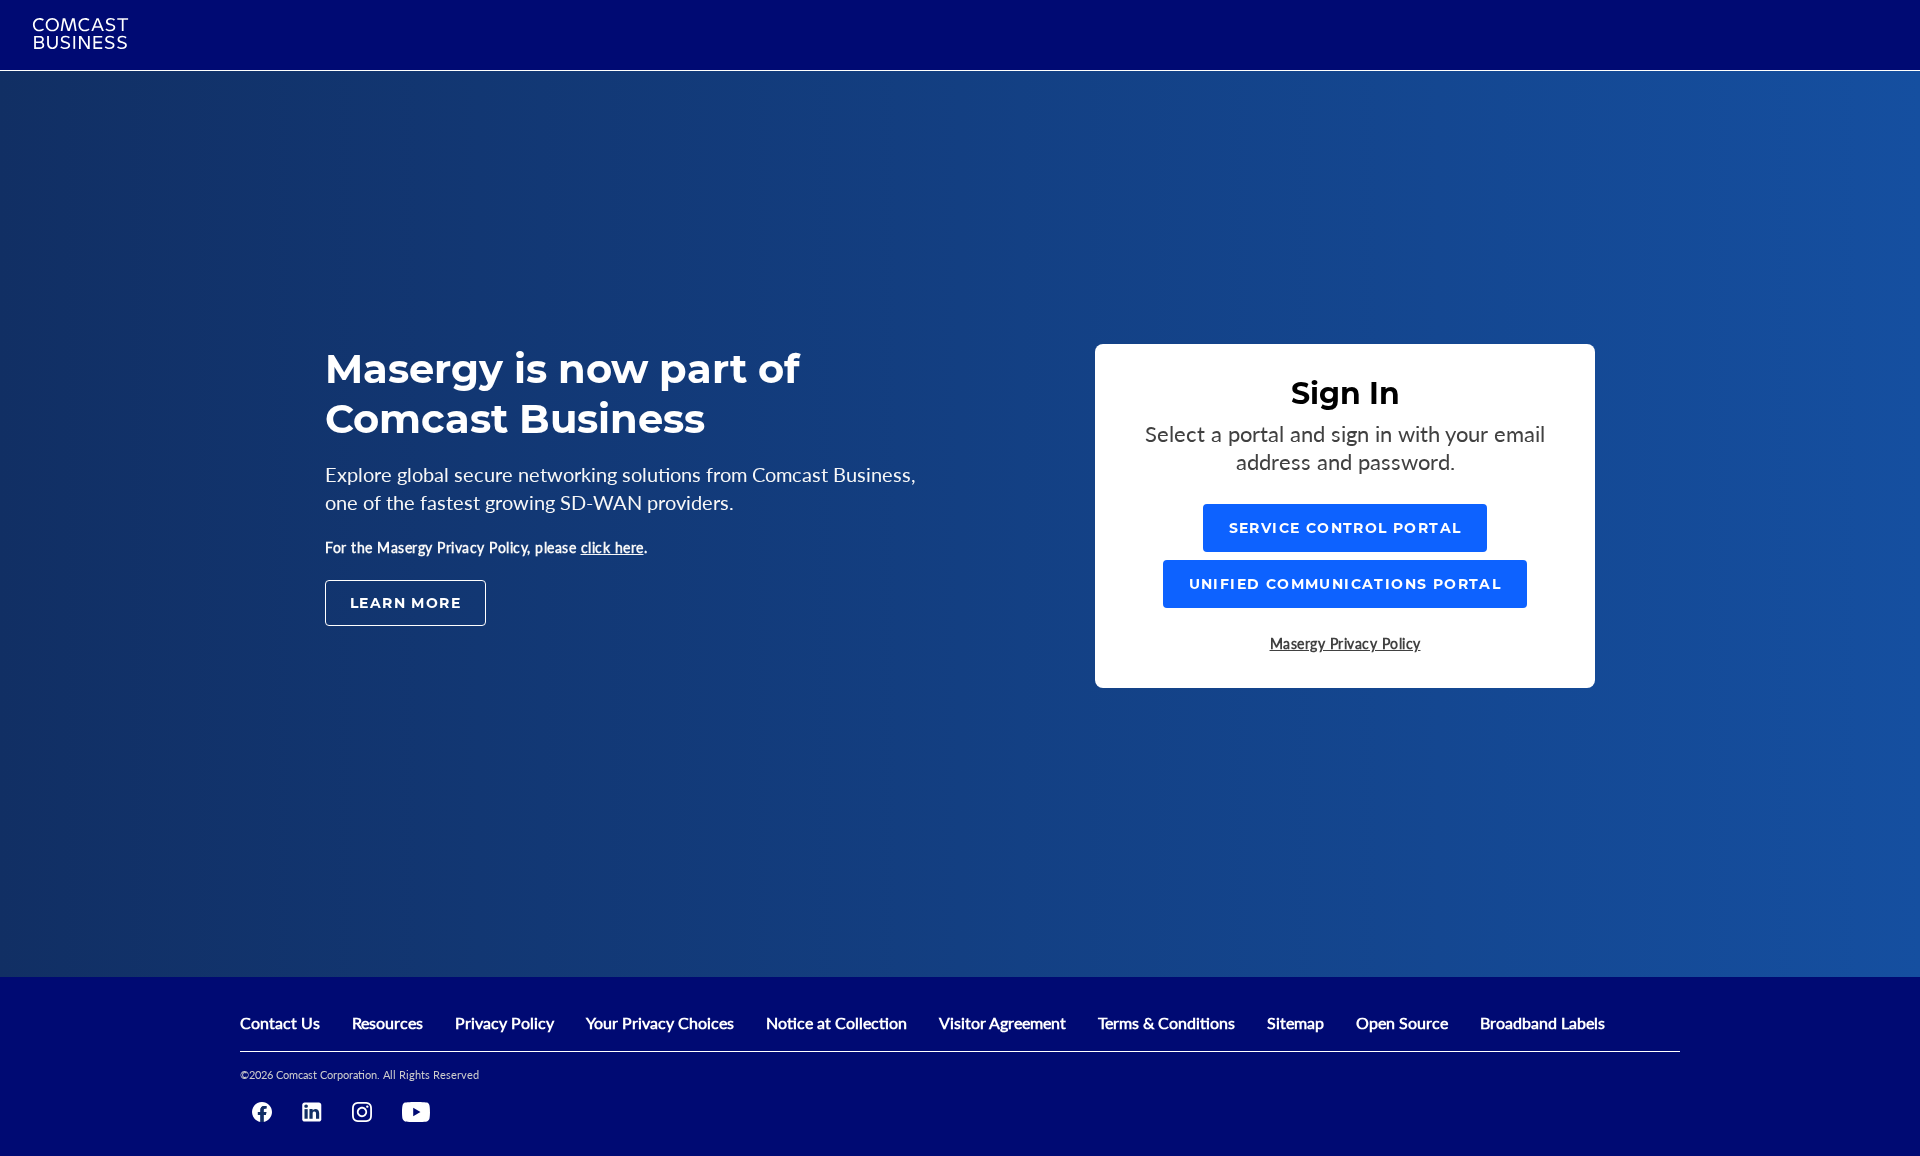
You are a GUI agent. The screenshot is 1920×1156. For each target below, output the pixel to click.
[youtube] (416, 1112)
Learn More (405, 603)
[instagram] (362, 1112)
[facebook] (262, 1112)
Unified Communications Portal (1345, 584)
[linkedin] (312, 1112)
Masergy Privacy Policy (1345, 643)
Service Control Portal (1345, 528)
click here (612, 547)
